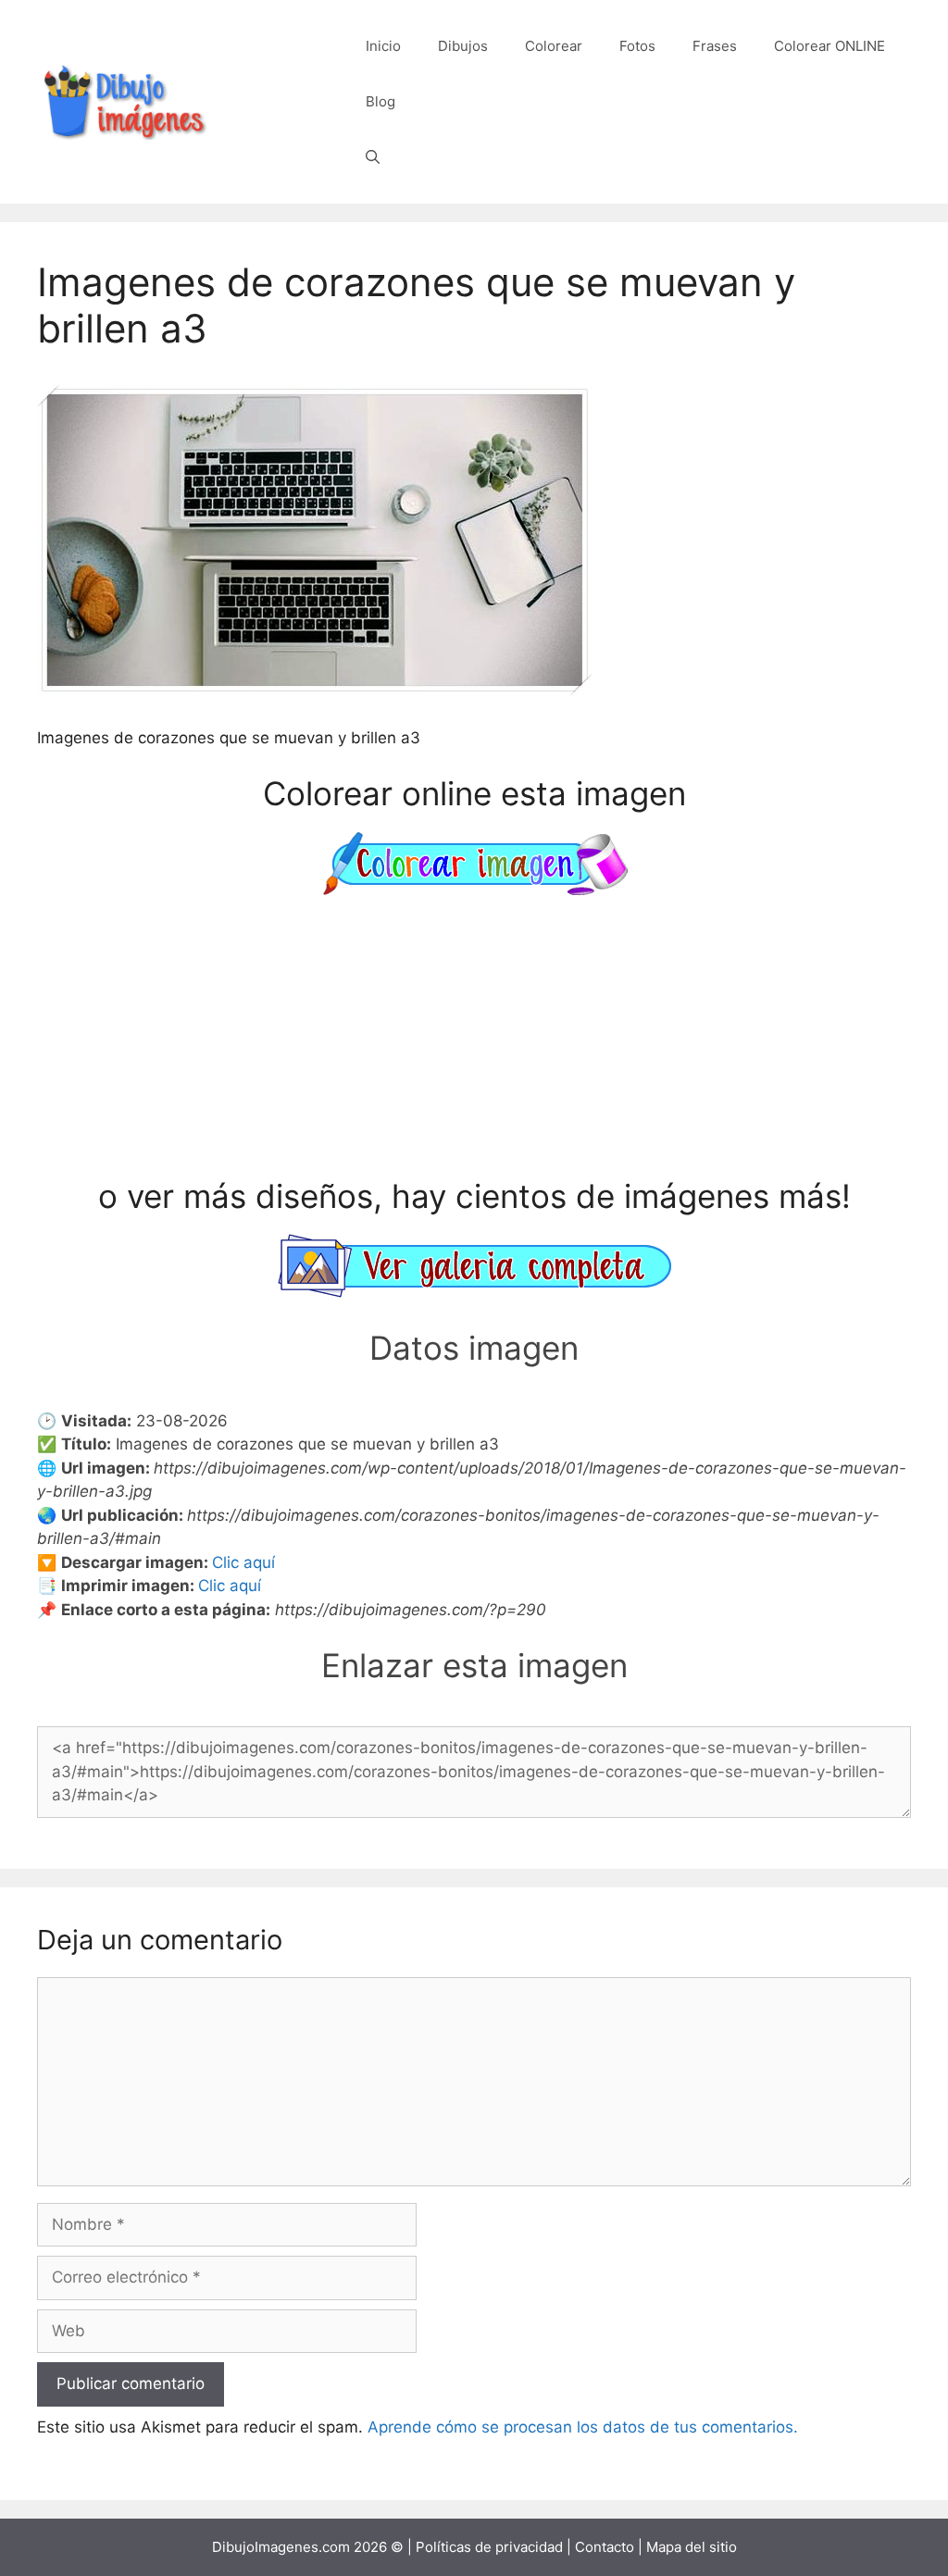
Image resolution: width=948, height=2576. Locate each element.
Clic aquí (243, 1562)
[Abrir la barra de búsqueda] (373, 157)
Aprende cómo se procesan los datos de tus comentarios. (583, 2427)
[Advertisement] (474, 1039)
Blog (380, 101)
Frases (715, 46)
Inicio (383, 46)
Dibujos (463, 46)
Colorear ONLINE (829, 46)
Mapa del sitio (692, 2547)
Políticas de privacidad (489, 2547)
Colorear (554, 46)
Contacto (605, 2547)
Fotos (637, 46)
